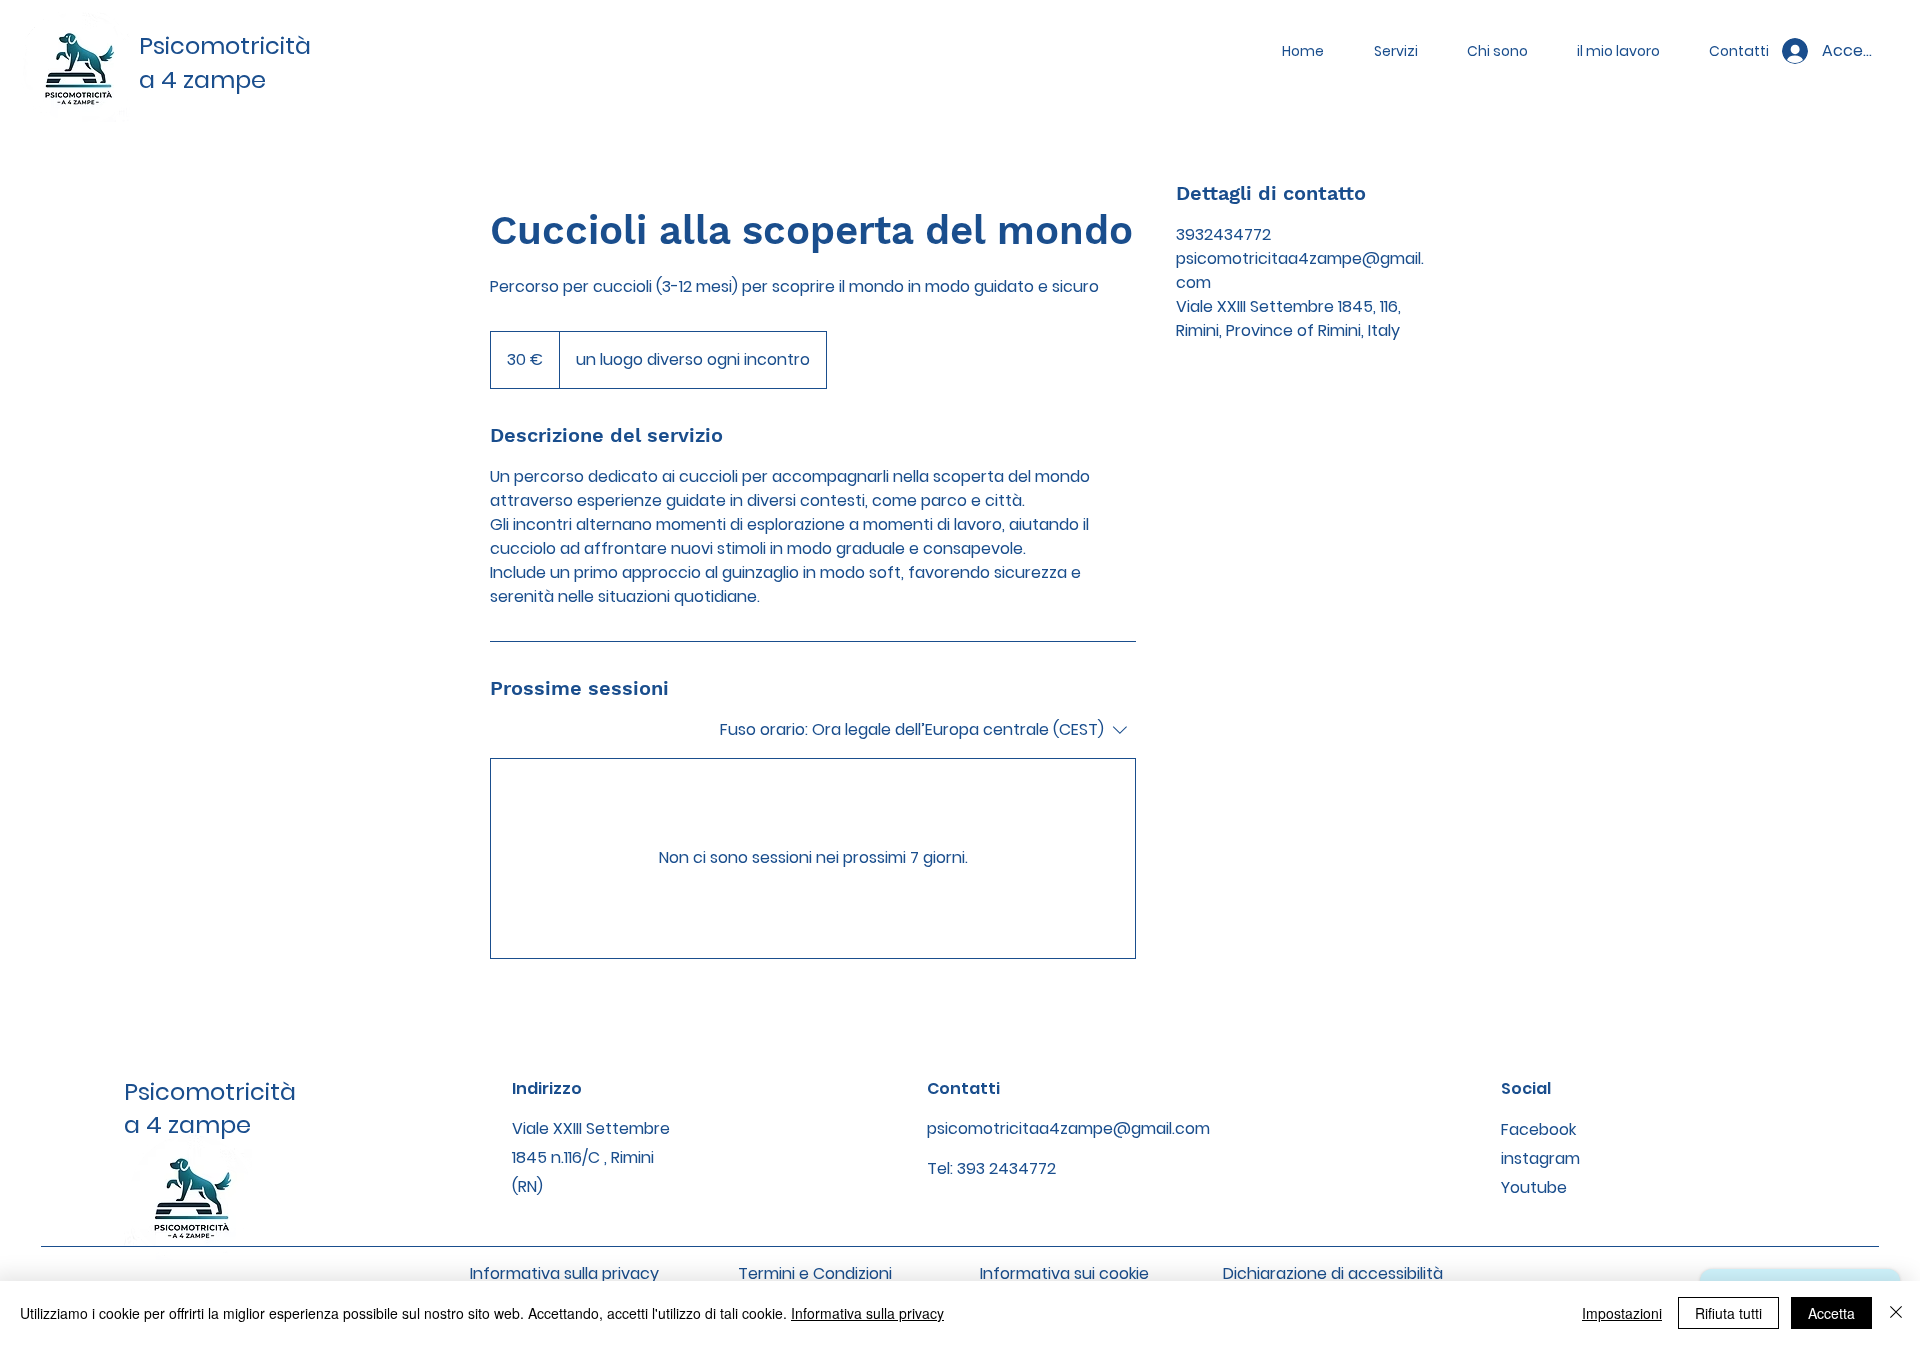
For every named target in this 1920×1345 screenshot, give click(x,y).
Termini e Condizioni (815, 1273)
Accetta (1831, 1313)
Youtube (1534, 1187)
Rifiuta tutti (1728, 1313)
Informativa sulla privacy (564, 1273)
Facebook (1538, 1129)
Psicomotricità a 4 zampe (210, 1108)
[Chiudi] (1896, 1313)
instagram (1540, 1158)
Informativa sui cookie (1064, 1273)
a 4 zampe (202, 79)
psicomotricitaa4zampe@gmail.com (1068, 1128)
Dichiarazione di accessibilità (1333, 1273)
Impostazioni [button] (1622, 1313)
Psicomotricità (225, 45)
